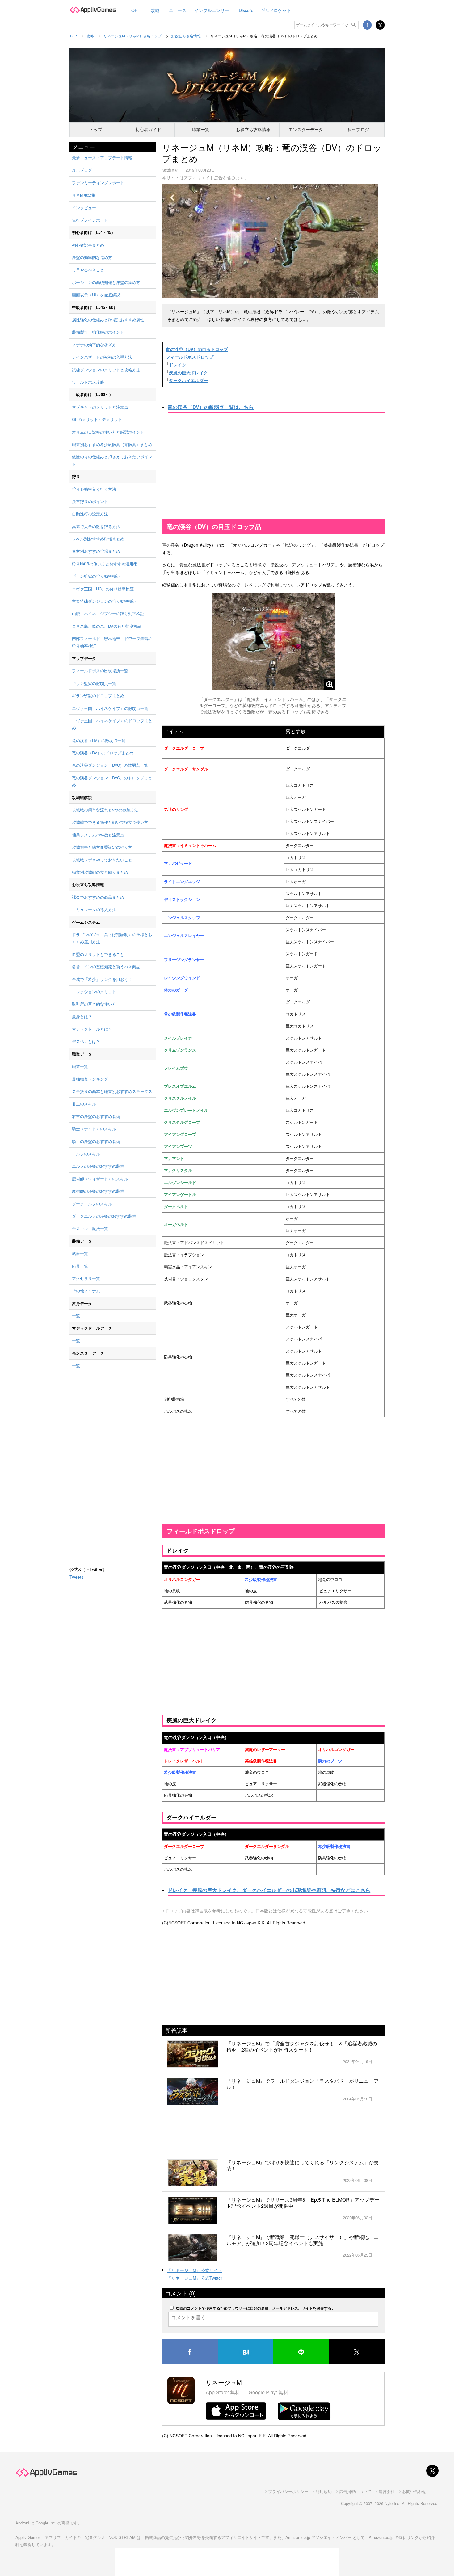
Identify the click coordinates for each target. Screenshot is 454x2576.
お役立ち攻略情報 (253, 129)
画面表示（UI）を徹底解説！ (98, 295)
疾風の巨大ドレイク (188, 373)
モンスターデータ (306, 129)
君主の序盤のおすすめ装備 (96, 1116)
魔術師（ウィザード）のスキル (100, 1179)
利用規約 (324, 2491)
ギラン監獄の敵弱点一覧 (94, 683)
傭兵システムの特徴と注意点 (98, 835)
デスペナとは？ (86, 1041)
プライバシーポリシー (288, 2491)
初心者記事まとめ (88, 245)
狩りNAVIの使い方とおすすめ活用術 (105, 564)
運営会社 (387, 2491)
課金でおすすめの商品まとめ (98, 897)
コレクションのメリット (94, 992)
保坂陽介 (170, 170)
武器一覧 (80, 1253)
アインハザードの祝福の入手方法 (102, 357)
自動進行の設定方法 (90, 514)
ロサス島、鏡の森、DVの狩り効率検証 (107, 626)
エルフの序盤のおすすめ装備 (98, 1166)
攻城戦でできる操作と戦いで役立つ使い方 (110, 822)
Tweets (76, 1577)
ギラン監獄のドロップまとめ (98, 696)
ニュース (178, 10)
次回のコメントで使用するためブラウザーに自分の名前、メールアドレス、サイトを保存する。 (255, 2308)
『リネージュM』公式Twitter (195, 2278)
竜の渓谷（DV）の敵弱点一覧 (99, 740)
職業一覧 (201, 129)
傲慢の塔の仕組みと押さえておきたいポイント (112, 460)
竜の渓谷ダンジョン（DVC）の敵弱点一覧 (110, 765)
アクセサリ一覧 (86, 1278)
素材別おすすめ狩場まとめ (96, 551)
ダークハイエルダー (188, 380)
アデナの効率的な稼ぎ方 (94, 345)
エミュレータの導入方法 (94, 909)
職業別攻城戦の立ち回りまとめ (100, 872)
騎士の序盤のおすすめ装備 (96, 1141)
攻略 (155, 10)
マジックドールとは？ (92, 1029)
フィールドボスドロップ (190, 357)
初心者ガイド (148, 129)
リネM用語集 (84, 195)
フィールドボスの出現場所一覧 (100, 671)
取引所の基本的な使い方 (94, 1004)
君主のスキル (84, 1104)
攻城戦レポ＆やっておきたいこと (102, 860)
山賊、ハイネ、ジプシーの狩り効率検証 (108, 613)
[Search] (354, 25)
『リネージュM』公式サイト (195, 2270)
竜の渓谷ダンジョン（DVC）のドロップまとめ (112, 781)
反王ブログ (358, 129)
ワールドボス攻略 (88, 382)
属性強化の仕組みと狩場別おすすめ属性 (108, 320)
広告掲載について (355, 2491)
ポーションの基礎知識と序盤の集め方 (106, 282)
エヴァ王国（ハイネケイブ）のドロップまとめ (112, 724)
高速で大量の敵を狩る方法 (96, 526)
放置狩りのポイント (90, 501)
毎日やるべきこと (88, 270)
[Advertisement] (273, 467)
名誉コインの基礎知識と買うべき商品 (106, 967)
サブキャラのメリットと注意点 (100, 407)
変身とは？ (82, 1017)
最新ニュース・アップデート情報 (102, 158)
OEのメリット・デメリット (97, 419)
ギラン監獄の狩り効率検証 (96, 576)
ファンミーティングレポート (98, 183)
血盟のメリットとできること (98, 954)
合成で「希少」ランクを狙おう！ (102, 979)
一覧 (76, 1316)
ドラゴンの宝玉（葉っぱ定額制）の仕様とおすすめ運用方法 (112, 938)
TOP (133, 10)
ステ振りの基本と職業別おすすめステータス (112, 1091)
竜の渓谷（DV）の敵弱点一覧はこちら (211, 407)
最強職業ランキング (90, 1079)
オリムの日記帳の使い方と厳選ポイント (108, 432)
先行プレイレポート (90, 220)
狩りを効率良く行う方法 (94, 489)
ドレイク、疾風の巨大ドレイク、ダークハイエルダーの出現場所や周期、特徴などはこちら (269, 1890)
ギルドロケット (276, 10)
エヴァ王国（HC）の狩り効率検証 (103, 589)
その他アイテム (86, 1291)
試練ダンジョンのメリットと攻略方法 (106, 370)
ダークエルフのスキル (92, 1204)
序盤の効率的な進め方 (92, 257)
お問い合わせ (414, 2491)
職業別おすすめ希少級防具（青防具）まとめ (112, 444)
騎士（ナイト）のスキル (94, 1129)
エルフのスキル (86, 1154)
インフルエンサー (212, 10)
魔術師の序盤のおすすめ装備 (98, 1191)
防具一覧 (80, 1266)
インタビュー (84, 208)
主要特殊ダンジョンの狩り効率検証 (104, 601)
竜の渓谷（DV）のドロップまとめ (103, 753)
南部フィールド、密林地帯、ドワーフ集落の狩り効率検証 (112, 642)
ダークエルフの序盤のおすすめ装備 (104, 1216)
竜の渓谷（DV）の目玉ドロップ (197, 349)
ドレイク (178, 365)
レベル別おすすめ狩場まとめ (98, 539)
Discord (246, 10)
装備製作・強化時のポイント (98, 332)
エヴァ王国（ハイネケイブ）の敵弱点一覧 (110, 708)
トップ (96, 129)
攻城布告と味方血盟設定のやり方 (102, 847)
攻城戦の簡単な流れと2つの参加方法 (105, 810)
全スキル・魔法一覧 (90, 1228)
